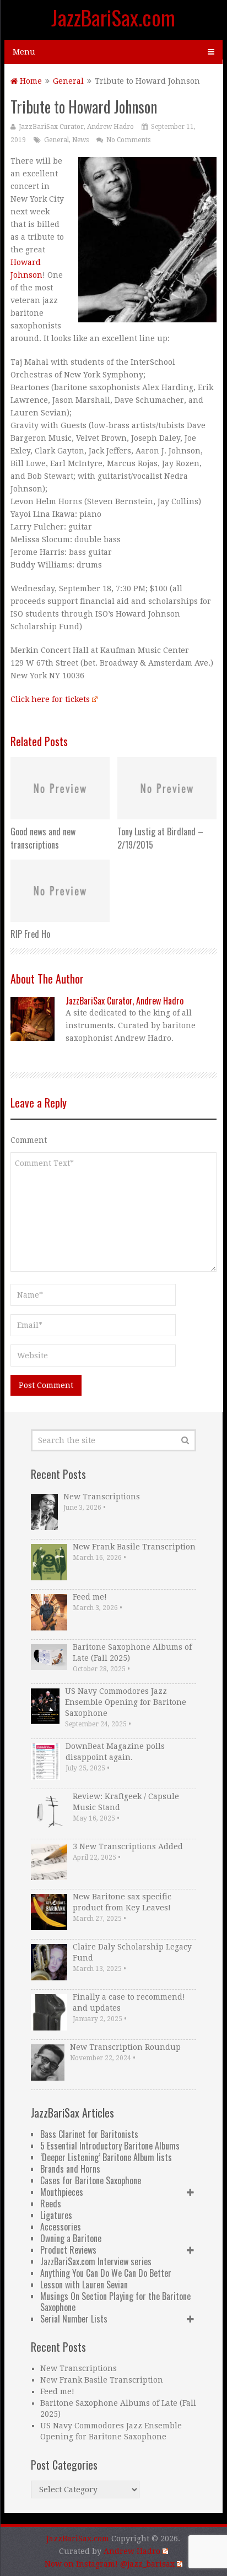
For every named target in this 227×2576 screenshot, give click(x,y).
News (80, 140)
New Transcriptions (102, 1497)
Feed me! (90, 1597)
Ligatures (56, 2215)
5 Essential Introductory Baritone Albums (110, 2146)
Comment (29, 1140)
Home (30, 81)
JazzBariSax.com (113, 17)
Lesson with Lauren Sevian (84, 2285)
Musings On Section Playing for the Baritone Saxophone (115, 2302)
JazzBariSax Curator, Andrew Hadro (76, 127)
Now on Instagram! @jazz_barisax (110, 2564)
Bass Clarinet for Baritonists (89, 2134)
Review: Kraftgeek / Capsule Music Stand (126, 1802)
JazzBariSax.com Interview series (96, 2261)
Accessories (61, 2227)
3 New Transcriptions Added (128, 1846)
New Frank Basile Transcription (134, 1547)
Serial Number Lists (74, 2319)
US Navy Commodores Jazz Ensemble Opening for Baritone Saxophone (126, 1702)
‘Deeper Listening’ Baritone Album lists (106, 2157)
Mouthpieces (62, 2192)
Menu (24, 52)
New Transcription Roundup (125, 2047)
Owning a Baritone (71, 2238)
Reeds (51, 2204)
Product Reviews (68, 2250)
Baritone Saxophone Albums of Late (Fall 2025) (132, 1652)
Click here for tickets (50, 699)
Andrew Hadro (132, 2551)
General (68, 81)
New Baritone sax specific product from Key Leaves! (122, 1902)
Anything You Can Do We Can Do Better (106, 2273)
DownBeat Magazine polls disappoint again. (115, 1752)
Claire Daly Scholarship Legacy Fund (132, 1952)
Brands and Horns (70, 2169)
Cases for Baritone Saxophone (91, 2180)
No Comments (128, 140)
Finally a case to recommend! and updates (129, 2002)
